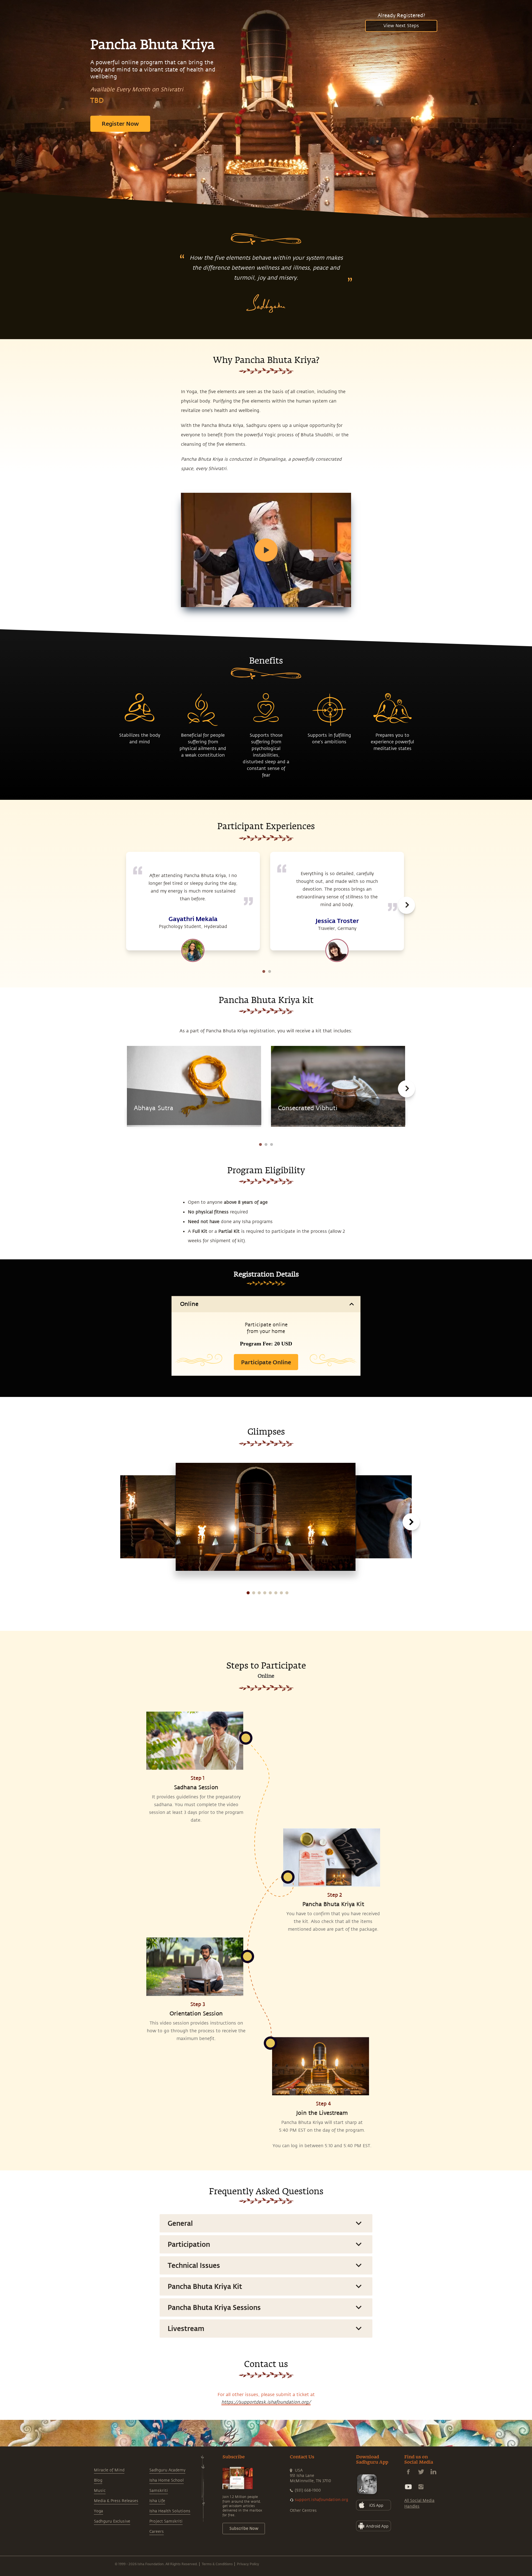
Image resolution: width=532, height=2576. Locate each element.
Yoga (99, 2511)
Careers (157, 2532)
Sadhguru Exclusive (112, 2521)
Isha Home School (167, 2480)
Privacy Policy (248, 2564)
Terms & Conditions (217, 2564)
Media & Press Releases (116, 2501)
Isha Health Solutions (170, 2511)
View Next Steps (401, 26)
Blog (98, 2480)
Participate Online (266, 1362)
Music (100, 2491)
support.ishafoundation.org (321, 2500)
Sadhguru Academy (167, 2470)
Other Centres (303, 2511)
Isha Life (157, 2501)
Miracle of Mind (109, 2470)
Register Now (120, 123)
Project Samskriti (166, 2521)
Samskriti (159, 2491)
